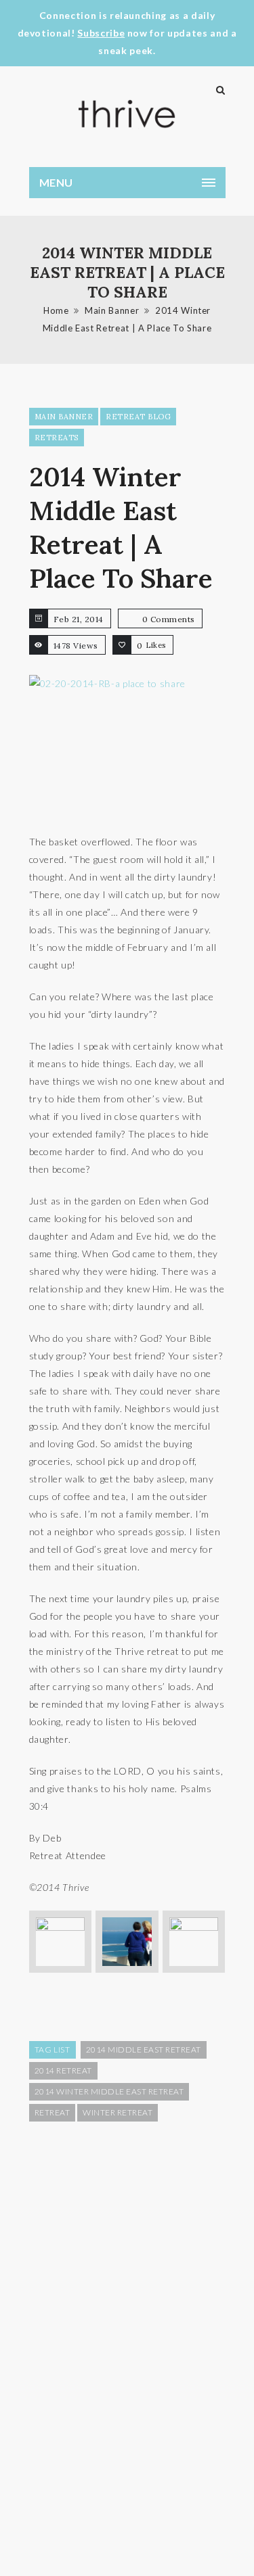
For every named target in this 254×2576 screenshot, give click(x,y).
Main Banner (112, 310)
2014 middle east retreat (144, 2050)
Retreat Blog (138, 417)
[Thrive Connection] (127, 114)
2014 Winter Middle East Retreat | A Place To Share (121, 528)
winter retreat (118, 2112)
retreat (52, 2112)
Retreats (57, 438)
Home (56, 310)
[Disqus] (127, 2347)
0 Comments (169, 619)
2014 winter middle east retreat (109, 2091)
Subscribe (101, 33)
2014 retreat (63, 2070)
